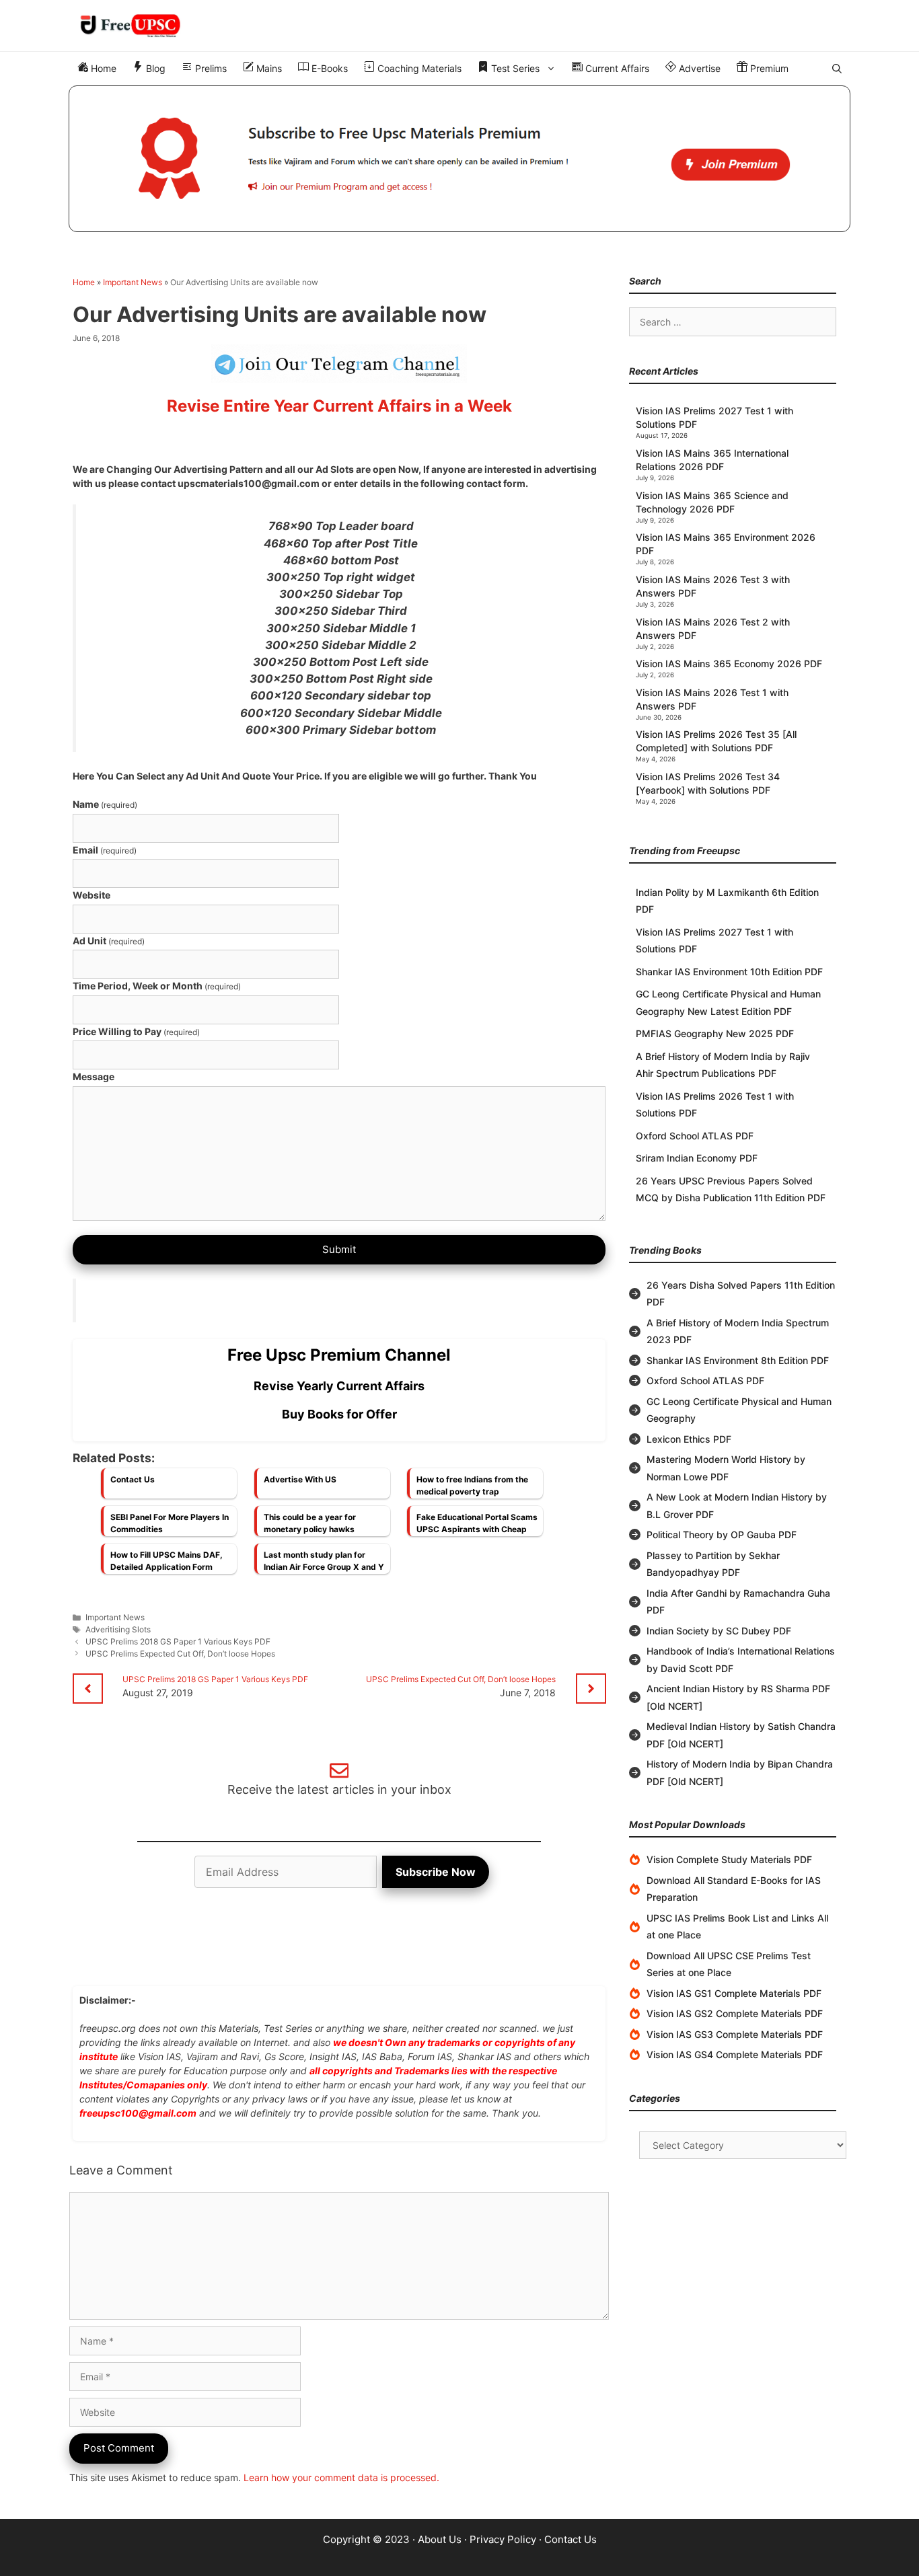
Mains (268, 68)
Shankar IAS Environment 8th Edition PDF (738, 1360)
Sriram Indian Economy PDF (697, 1158)
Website (91, 895)
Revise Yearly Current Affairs (339, 1386)
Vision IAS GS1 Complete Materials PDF (734, 1993)
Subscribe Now (436, 1872)
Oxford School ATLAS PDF (695, 1136)
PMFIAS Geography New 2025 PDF (715, 1033)
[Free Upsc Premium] (459, 159)
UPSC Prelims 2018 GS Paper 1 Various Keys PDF (178, 1641)
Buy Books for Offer (339, 1414)
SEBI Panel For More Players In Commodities (170, 1523)
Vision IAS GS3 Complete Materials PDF (735, 2034)
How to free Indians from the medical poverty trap (472, 1485)
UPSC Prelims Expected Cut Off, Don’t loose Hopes (180, 1654)
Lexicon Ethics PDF (689, 1439)
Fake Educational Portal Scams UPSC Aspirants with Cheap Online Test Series (477, 1527)
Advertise (698, 68)
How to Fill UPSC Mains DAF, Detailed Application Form (167, 1561)
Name (105, 804)
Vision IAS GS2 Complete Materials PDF (735, 2013)
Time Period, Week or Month (157, 986)
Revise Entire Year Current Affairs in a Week (339, 406)
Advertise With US (300, 1479)
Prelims (210, 68)
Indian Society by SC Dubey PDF (719, 1631)
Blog (154, 68)
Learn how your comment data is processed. (341, 2477)
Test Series (514, 68)
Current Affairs (616, 68)
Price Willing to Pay (136, 1031)
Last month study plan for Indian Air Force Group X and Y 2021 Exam (324, 1564)
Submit (339, 1249)
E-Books (328, 68)
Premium (768, 68)
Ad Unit (109, 941)
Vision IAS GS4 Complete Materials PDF (735, 2054)
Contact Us (133, 1479)
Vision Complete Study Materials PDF (729, 1859)
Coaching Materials (418, 68)
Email (105, 850)
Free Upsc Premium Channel (339, 1355)
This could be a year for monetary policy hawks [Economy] (310, 1527)
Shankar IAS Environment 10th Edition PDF (729, 972)
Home (102, 68)
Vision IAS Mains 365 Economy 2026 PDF (729, 664)
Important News (133, 282)
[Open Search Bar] (837, 69)
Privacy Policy (503, 2539)
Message (94, 1076)
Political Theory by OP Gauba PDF (722, 1535)
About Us (440, 2539)
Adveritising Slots (118, 1629)
